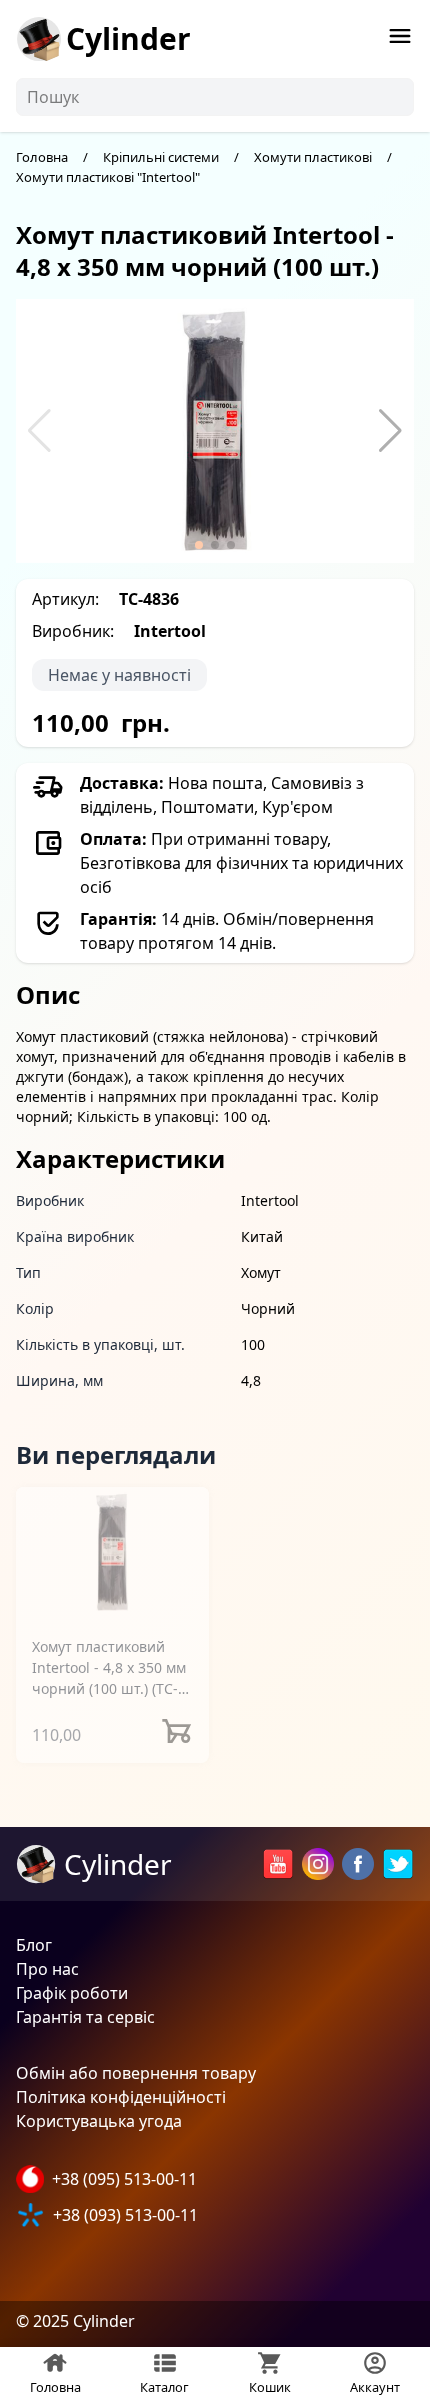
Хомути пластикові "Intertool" (108, 177)
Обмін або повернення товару (136, 2073)
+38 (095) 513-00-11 (124, 2179)
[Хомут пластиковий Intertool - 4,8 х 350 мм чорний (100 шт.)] (112, 1553)
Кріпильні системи (161, 157)
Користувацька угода (99, 2121)
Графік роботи (72, 1993)
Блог (34, 1945)
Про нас (47, 1969)
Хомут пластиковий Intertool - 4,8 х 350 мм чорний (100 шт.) (109, 1668)
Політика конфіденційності (121, 2097)
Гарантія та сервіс (85, 2017)
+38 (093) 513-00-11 (125, 2215)
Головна (42, 157)
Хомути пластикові (313, 157)
